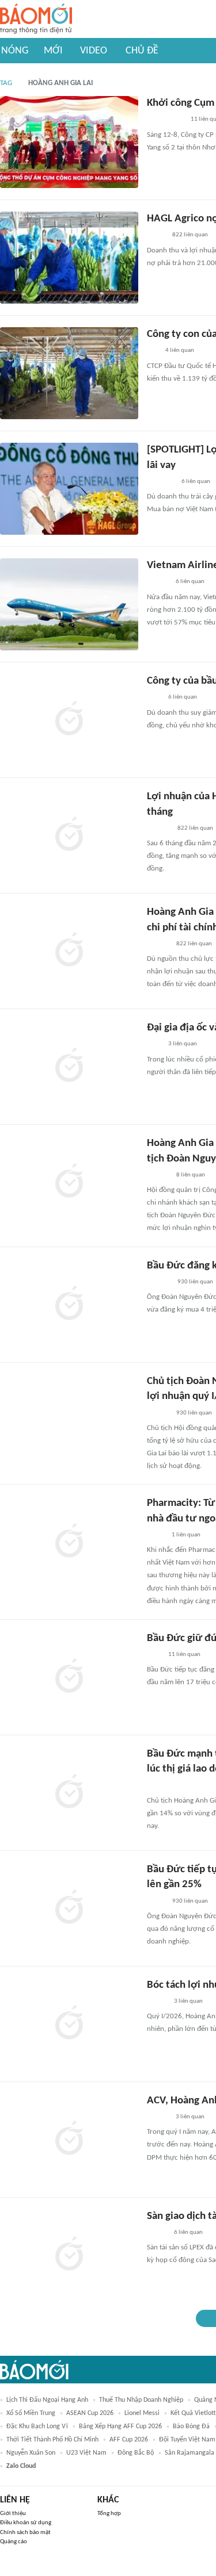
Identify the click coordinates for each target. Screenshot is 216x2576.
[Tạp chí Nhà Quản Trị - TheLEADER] (157, 2002)
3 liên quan (183, 1044)
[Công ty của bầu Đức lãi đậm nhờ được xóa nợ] (69, 720)
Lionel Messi (142, 2413)
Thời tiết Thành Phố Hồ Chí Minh (52, 2440)
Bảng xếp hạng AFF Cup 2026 (120, 2426)
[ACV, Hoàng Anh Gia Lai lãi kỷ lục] (69, 2140)
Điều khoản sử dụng (26, 2523)
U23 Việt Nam (86, 2453)
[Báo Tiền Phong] (158, 582)
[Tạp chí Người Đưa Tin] (156, 236)
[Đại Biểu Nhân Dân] (156, 1535)
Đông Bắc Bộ (136, 2453)
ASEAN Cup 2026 (90, 2413)
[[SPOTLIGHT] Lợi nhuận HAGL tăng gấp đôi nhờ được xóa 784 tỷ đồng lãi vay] (69, 489)
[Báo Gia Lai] (165, 120)
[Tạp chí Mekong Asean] (153, 351)
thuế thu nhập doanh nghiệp (141, 2400)
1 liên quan (186, 1535)
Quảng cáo (14, 2542)
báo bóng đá (191, 2426)
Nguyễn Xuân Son (31, 2453)
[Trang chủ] (36, 19)
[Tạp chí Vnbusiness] (160, 1786)
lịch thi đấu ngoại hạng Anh (47, 2400)
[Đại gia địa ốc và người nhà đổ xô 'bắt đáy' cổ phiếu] (69, 1067)
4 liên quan (180, 350)
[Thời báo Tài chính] (159, 829)
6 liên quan (196, 482)
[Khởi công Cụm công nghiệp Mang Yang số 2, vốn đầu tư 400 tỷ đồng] (69, 142)
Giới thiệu (13, 2514)
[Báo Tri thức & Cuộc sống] (161, 482)
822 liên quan (190, 235)
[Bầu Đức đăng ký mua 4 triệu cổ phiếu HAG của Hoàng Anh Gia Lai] (69, 1305)
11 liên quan (184, 1655)
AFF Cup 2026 (129, 2440)
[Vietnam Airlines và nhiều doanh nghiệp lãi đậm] (69, 604)
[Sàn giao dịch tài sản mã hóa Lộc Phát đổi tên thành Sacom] (69, 2255)
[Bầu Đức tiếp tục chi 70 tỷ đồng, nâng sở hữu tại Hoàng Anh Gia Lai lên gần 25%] (69, 1908)
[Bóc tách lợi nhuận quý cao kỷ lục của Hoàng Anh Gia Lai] (69, 2024)
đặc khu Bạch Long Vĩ (37, 2426)
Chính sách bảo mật (25, 2533)
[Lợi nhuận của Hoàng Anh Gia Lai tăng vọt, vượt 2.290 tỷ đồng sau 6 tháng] (69, 835)
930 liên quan (195, 1282)
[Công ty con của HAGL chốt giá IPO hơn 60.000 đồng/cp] (69, 373)
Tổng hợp (109, 2514)
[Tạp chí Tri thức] (154, 698)
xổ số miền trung (31, 2413)
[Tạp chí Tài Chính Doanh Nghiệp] (159, 1282)
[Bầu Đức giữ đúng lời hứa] (69, 1677)
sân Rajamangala (190, 2453)
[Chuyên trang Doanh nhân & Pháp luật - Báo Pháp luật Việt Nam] (158, 944)
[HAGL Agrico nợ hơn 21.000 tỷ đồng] (69, 258)
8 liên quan (191, 1175)
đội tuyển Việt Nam (187, 2440)
